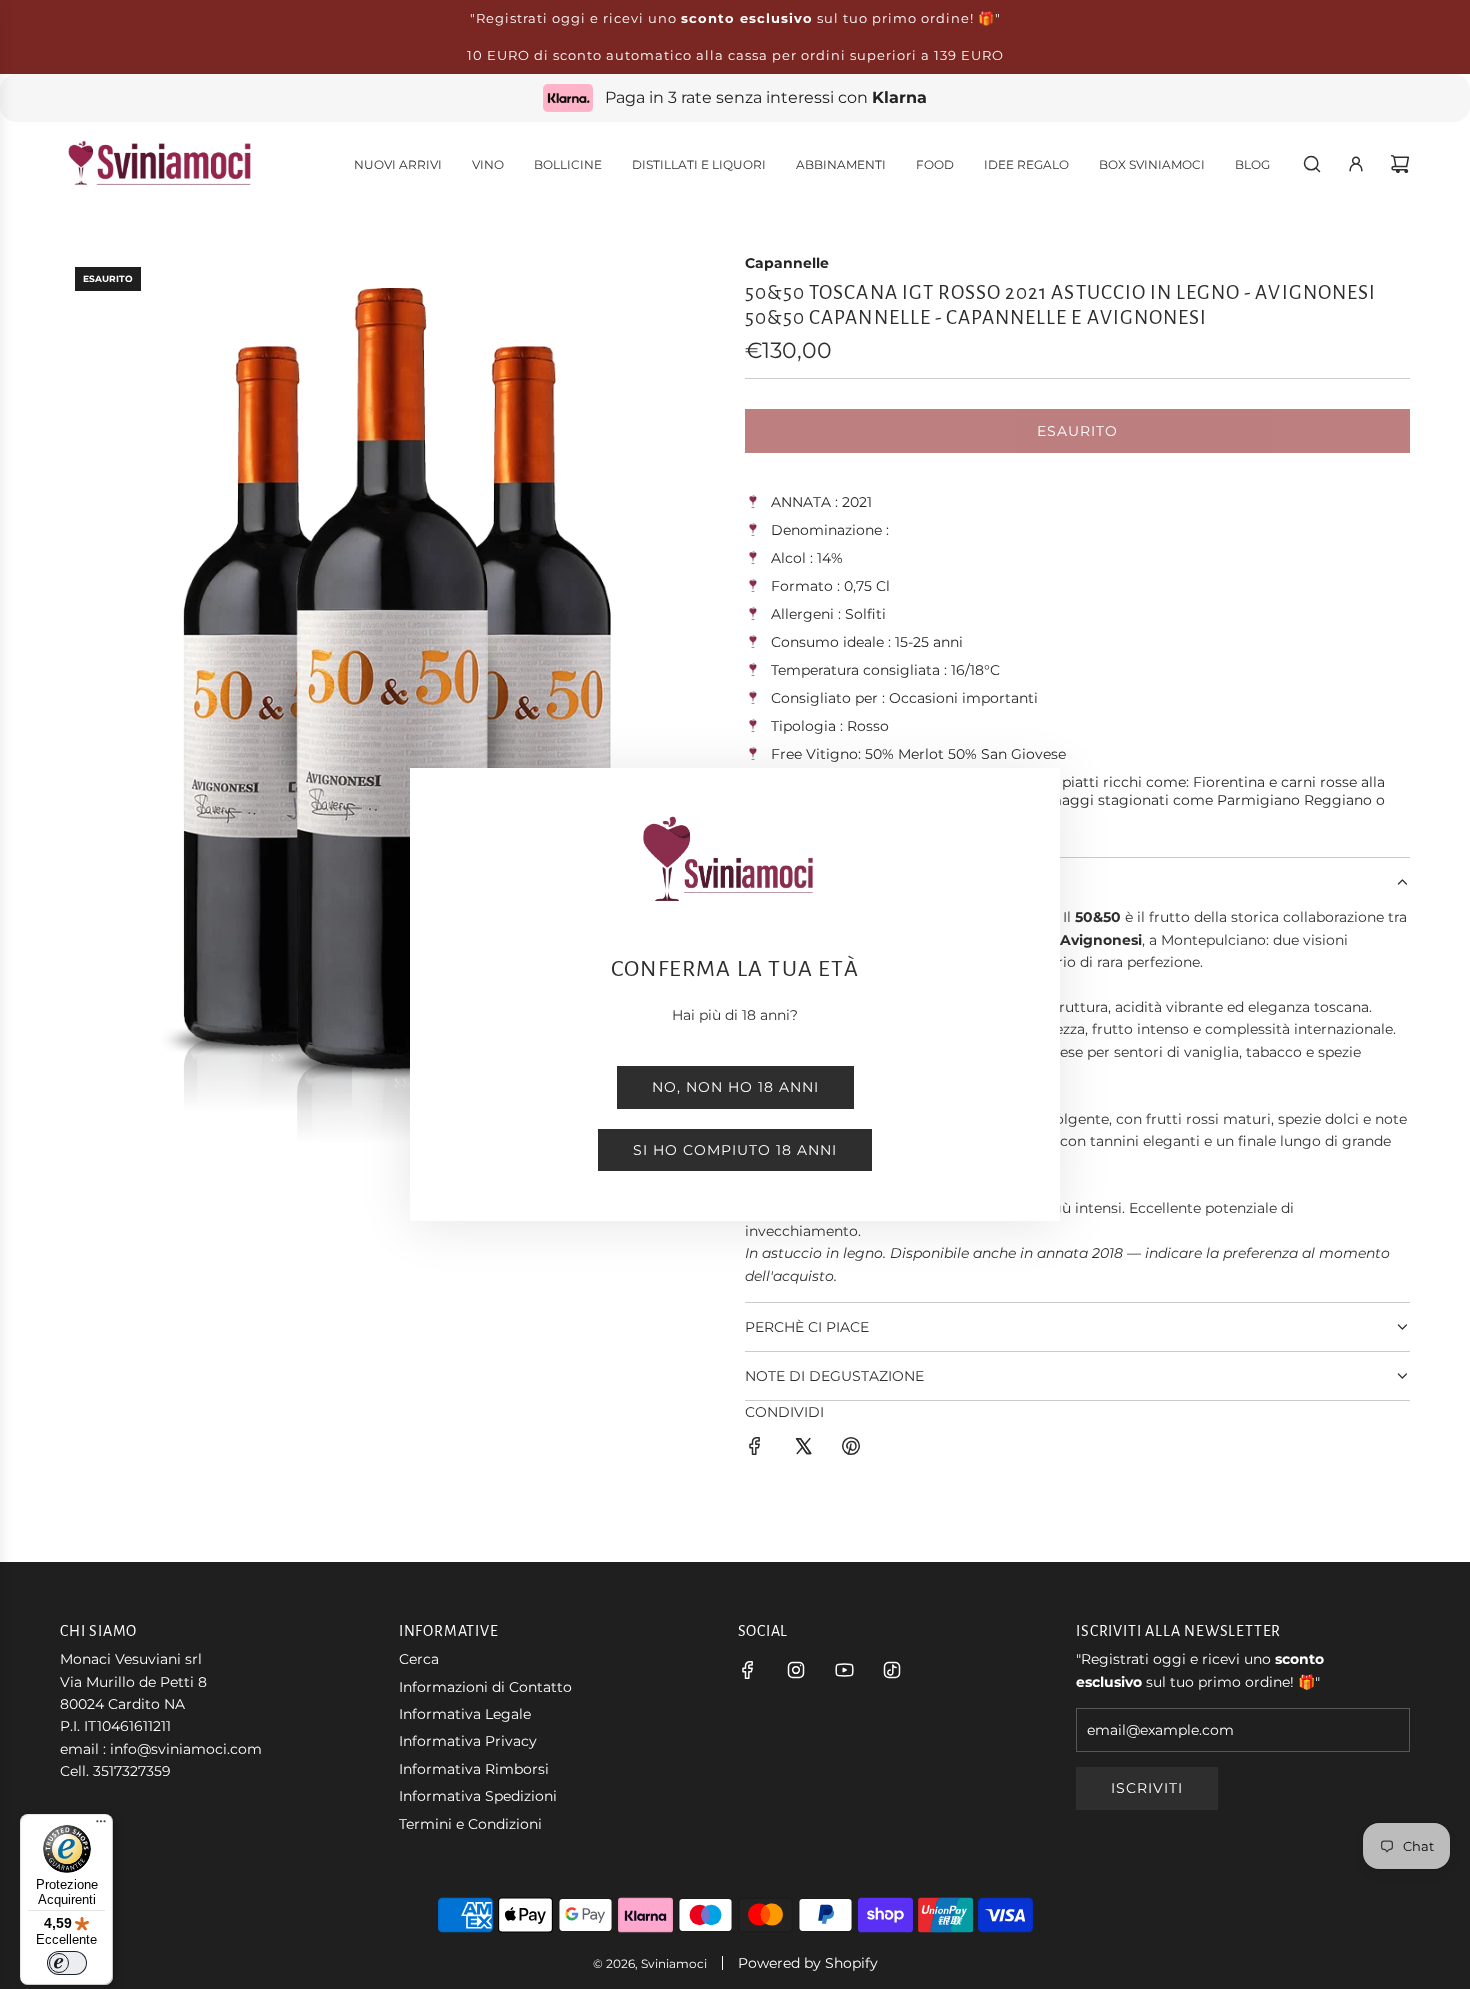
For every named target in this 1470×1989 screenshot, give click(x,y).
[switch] (67, 1963)
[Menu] (101, 1826)
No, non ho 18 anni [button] (735, 1087)
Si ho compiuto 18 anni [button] (735, 1150)
